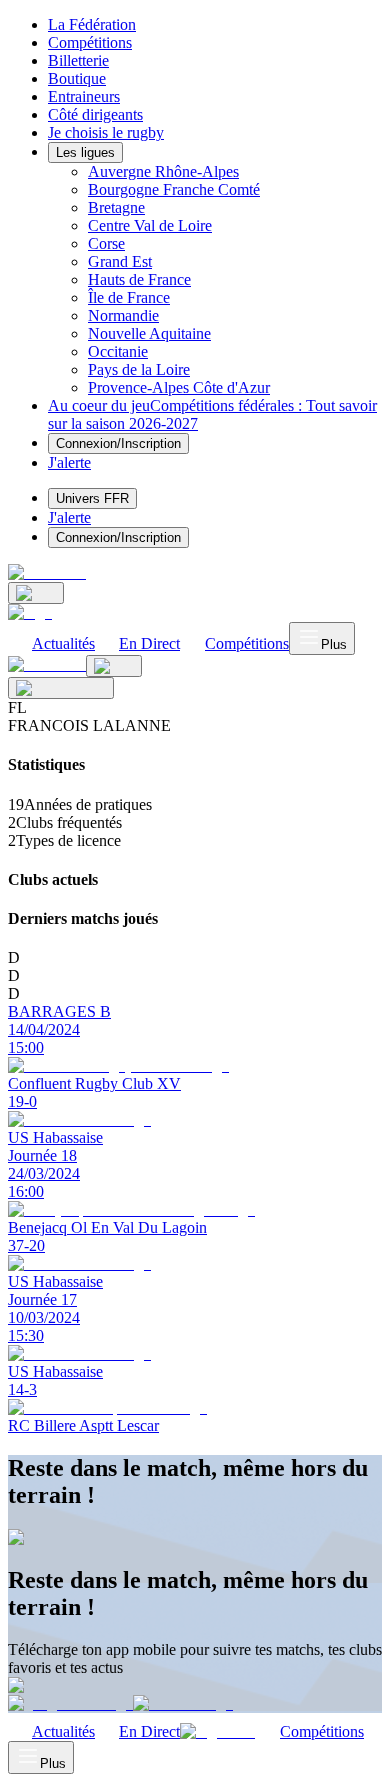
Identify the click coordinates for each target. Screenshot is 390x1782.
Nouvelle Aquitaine (149, 333)
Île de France (129, 297)
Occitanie (118, 351)
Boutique (77, 78)
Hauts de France (139, 279)
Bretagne (116, 207)
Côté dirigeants (95, 114)
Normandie (123, 315)
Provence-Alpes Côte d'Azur (179, 387)
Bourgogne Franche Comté (174, 189)
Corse (106, 243)
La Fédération (92, 24)
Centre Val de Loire (150, 225)
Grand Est (120, 261)
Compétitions (90, 42)
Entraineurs (84, 96)
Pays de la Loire (139, 369)
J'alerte (69, 517)
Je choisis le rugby (106, 132)
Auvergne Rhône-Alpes (163, 171)
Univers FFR (92, 498)
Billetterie (78, 60)
